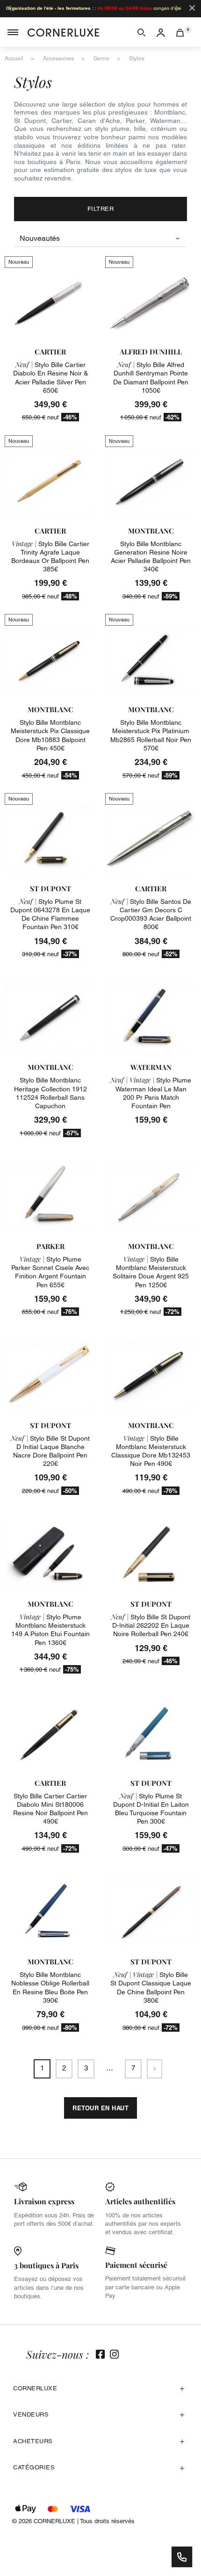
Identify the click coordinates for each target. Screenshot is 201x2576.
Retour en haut (100, 2108)
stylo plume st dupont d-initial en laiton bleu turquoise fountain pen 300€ (151, 1809)
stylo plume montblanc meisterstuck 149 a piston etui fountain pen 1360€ (50, 1630)
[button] (141, 32)
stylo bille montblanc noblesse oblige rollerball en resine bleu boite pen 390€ (50, 1988)
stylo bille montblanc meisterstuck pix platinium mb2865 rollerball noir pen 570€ (151, 735)
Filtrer (101, 209)
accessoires (58, 58)
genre (101, 58)
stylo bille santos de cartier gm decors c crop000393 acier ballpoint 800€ (151, 914)
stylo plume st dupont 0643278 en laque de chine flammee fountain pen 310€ (50, 914)
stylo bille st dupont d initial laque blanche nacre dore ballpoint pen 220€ (50, 1451)
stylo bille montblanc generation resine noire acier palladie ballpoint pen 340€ (151, 557)
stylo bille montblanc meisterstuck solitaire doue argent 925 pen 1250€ (151, 1272)
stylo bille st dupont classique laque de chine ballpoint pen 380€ (151, 1988)
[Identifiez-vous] (161, 32)
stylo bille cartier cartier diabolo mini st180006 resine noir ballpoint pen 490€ (50, 1809)
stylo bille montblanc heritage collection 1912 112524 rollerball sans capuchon (50, 1093)
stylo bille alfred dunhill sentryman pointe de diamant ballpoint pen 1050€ (151, 378)
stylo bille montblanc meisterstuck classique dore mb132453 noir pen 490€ (151, 1451)
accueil (14, 58)
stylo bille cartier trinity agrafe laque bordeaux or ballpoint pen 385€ (50, 557)
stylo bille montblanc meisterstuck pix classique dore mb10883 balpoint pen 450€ (50, 735)
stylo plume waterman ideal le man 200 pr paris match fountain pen (151, 1093)
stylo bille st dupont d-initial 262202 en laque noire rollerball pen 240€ (151, 1625)
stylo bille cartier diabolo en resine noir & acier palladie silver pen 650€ (50, 378)
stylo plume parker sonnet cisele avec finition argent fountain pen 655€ (50, 1272)
